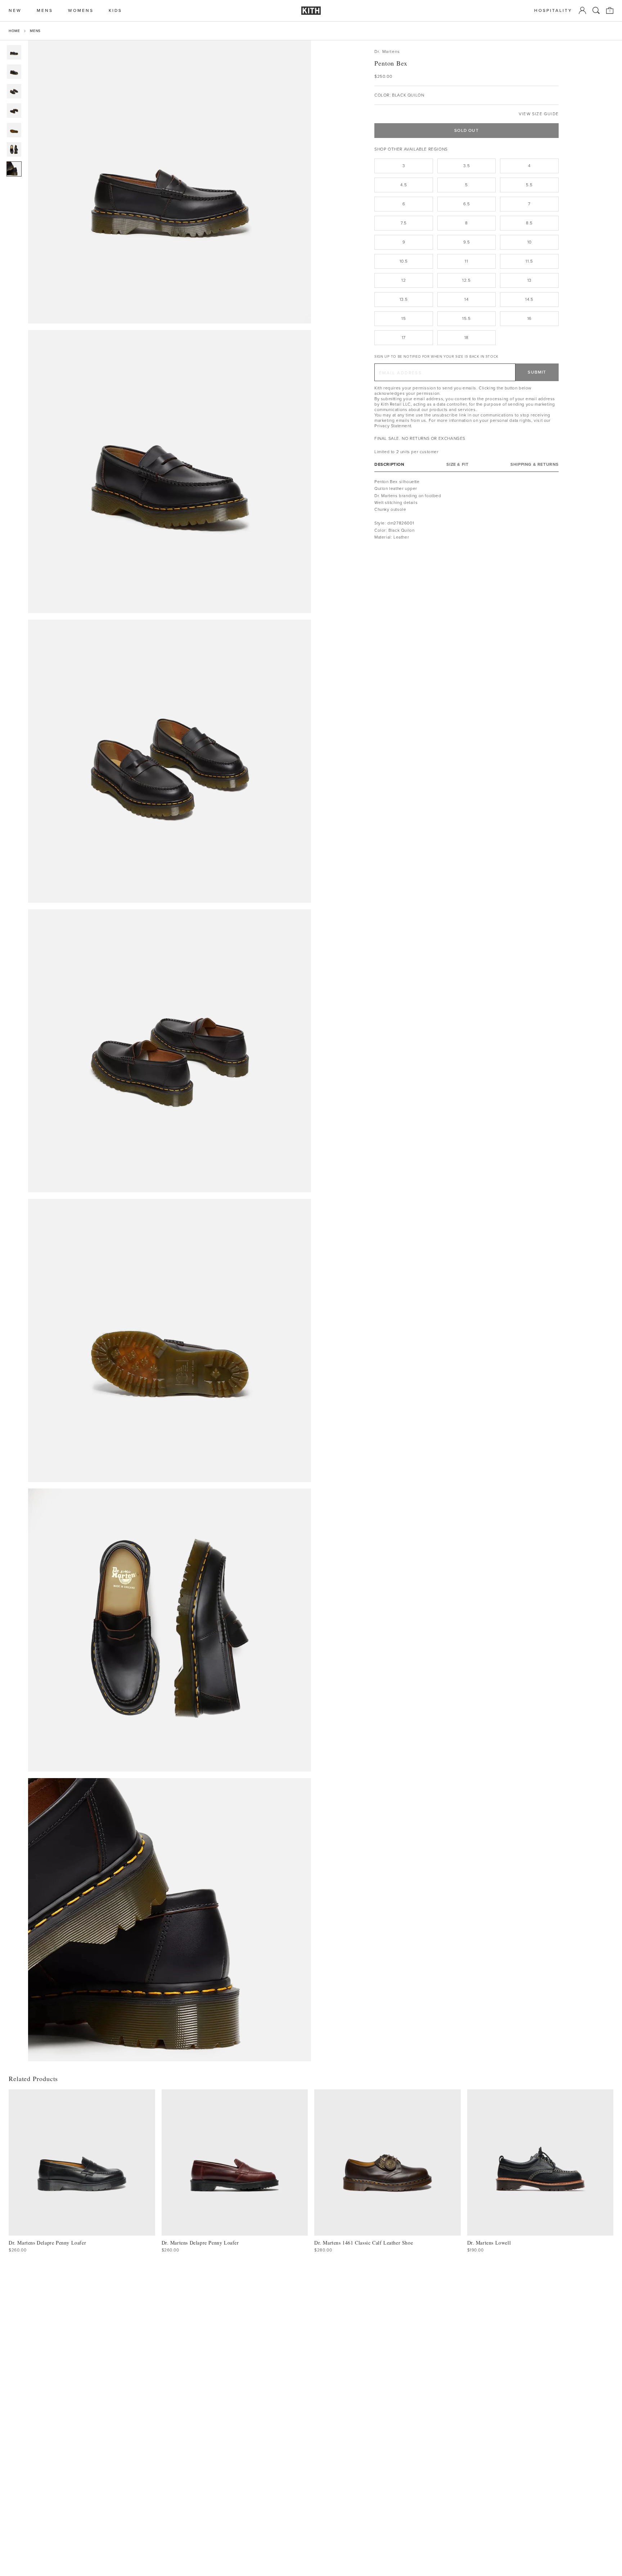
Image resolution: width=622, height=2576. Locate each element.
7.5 (404, 223)
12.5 (466, 280)
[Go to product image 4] (14, 111)
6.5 (467, 204)
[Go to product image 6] (14, 149)
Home (14, 31)
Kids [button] (115, 11)
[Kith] (311, 11)
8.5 (529, 223)
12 (404, 280)
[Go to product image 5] (14, 130)
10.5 (404, 261)
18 (466, 338)
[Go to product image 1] (14, 52)
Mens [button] (45, 11)
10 (529, 242)
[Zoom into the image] (170, 182)
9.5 (467, 242)
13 (529, 280)
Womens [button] (81, 11)
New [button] (15, 11)
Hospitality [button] (553, 11)
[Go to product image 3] (14, 91)
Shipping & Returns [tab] (535, 465)
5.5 (529, 185)
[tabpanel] (466, 510)
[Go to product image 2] (14, 72)
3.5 (467, 166)
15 (404, 318)
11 (466, 261)
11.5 (529, 261)
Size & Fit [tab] (457, 465)
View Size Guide (539, 114)
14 (466, 299)
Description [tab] (389, 465)
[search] (596, 10)
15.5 (466, 318)
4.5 (404, 185)
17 (404, 338)
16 (529, 318)
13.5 (404, 299)
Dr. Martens (387, 52)
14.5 (529, 299)
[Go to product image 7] (14, 169)
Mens (35, 31)
